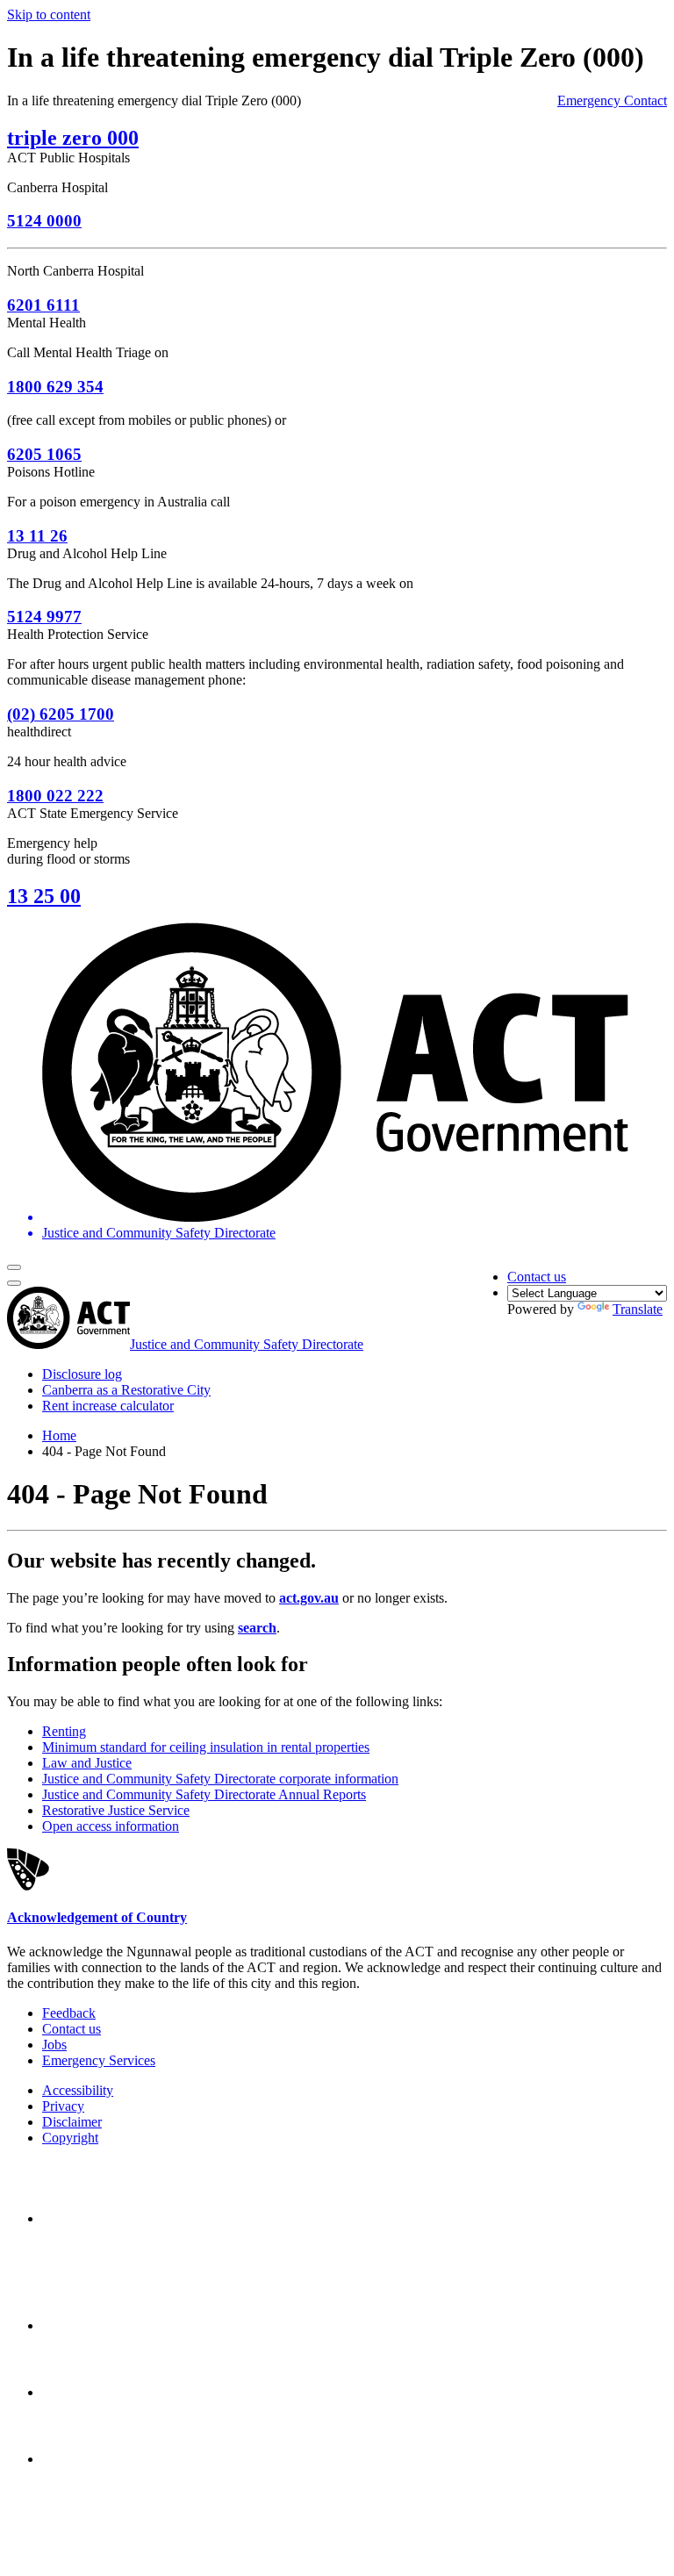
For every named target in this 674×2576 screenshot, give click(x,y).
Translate (638, 1309)
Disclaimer (72, 2122)
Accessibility (78, 2090)
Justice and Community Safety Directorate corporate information (220, 1779)
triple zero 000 (73, 138)
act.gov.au (309, 1598)
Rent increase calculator (108, 1406)
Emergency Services (99, 2060)
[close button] (14, 1283)
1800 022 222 (55, 796)
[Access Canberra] (104, 2392)
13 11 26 (37, 536)
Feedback (69, 2013)
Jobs (54, 2045)
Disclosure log (82, 1374)
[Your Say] (140, 2325)
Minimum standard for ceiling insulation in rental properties (206, 1747)
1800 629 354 (55, 387)
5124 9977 (44, 617)
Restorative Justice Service (116, 1810)
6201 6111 (43, 305)
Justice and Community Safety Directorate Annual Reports (204, 1794)
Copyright (70, 2138)
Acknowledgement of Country (97, 1917)
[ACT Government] (104, 2459)
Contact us (537, 1277)
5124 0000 (44, 221)
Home (59, 1435)
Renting (64, 1731)
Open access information (111, 1826)
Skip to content (49, 14)
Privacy (63, 2106)
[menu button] (14, 1267)
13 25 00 (44, 896)
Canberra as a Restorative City (126, 1390)
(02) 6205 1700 (61, 714)
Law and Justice (87, 1763)
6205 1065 (44, 454)
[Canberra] (104, 2218)
